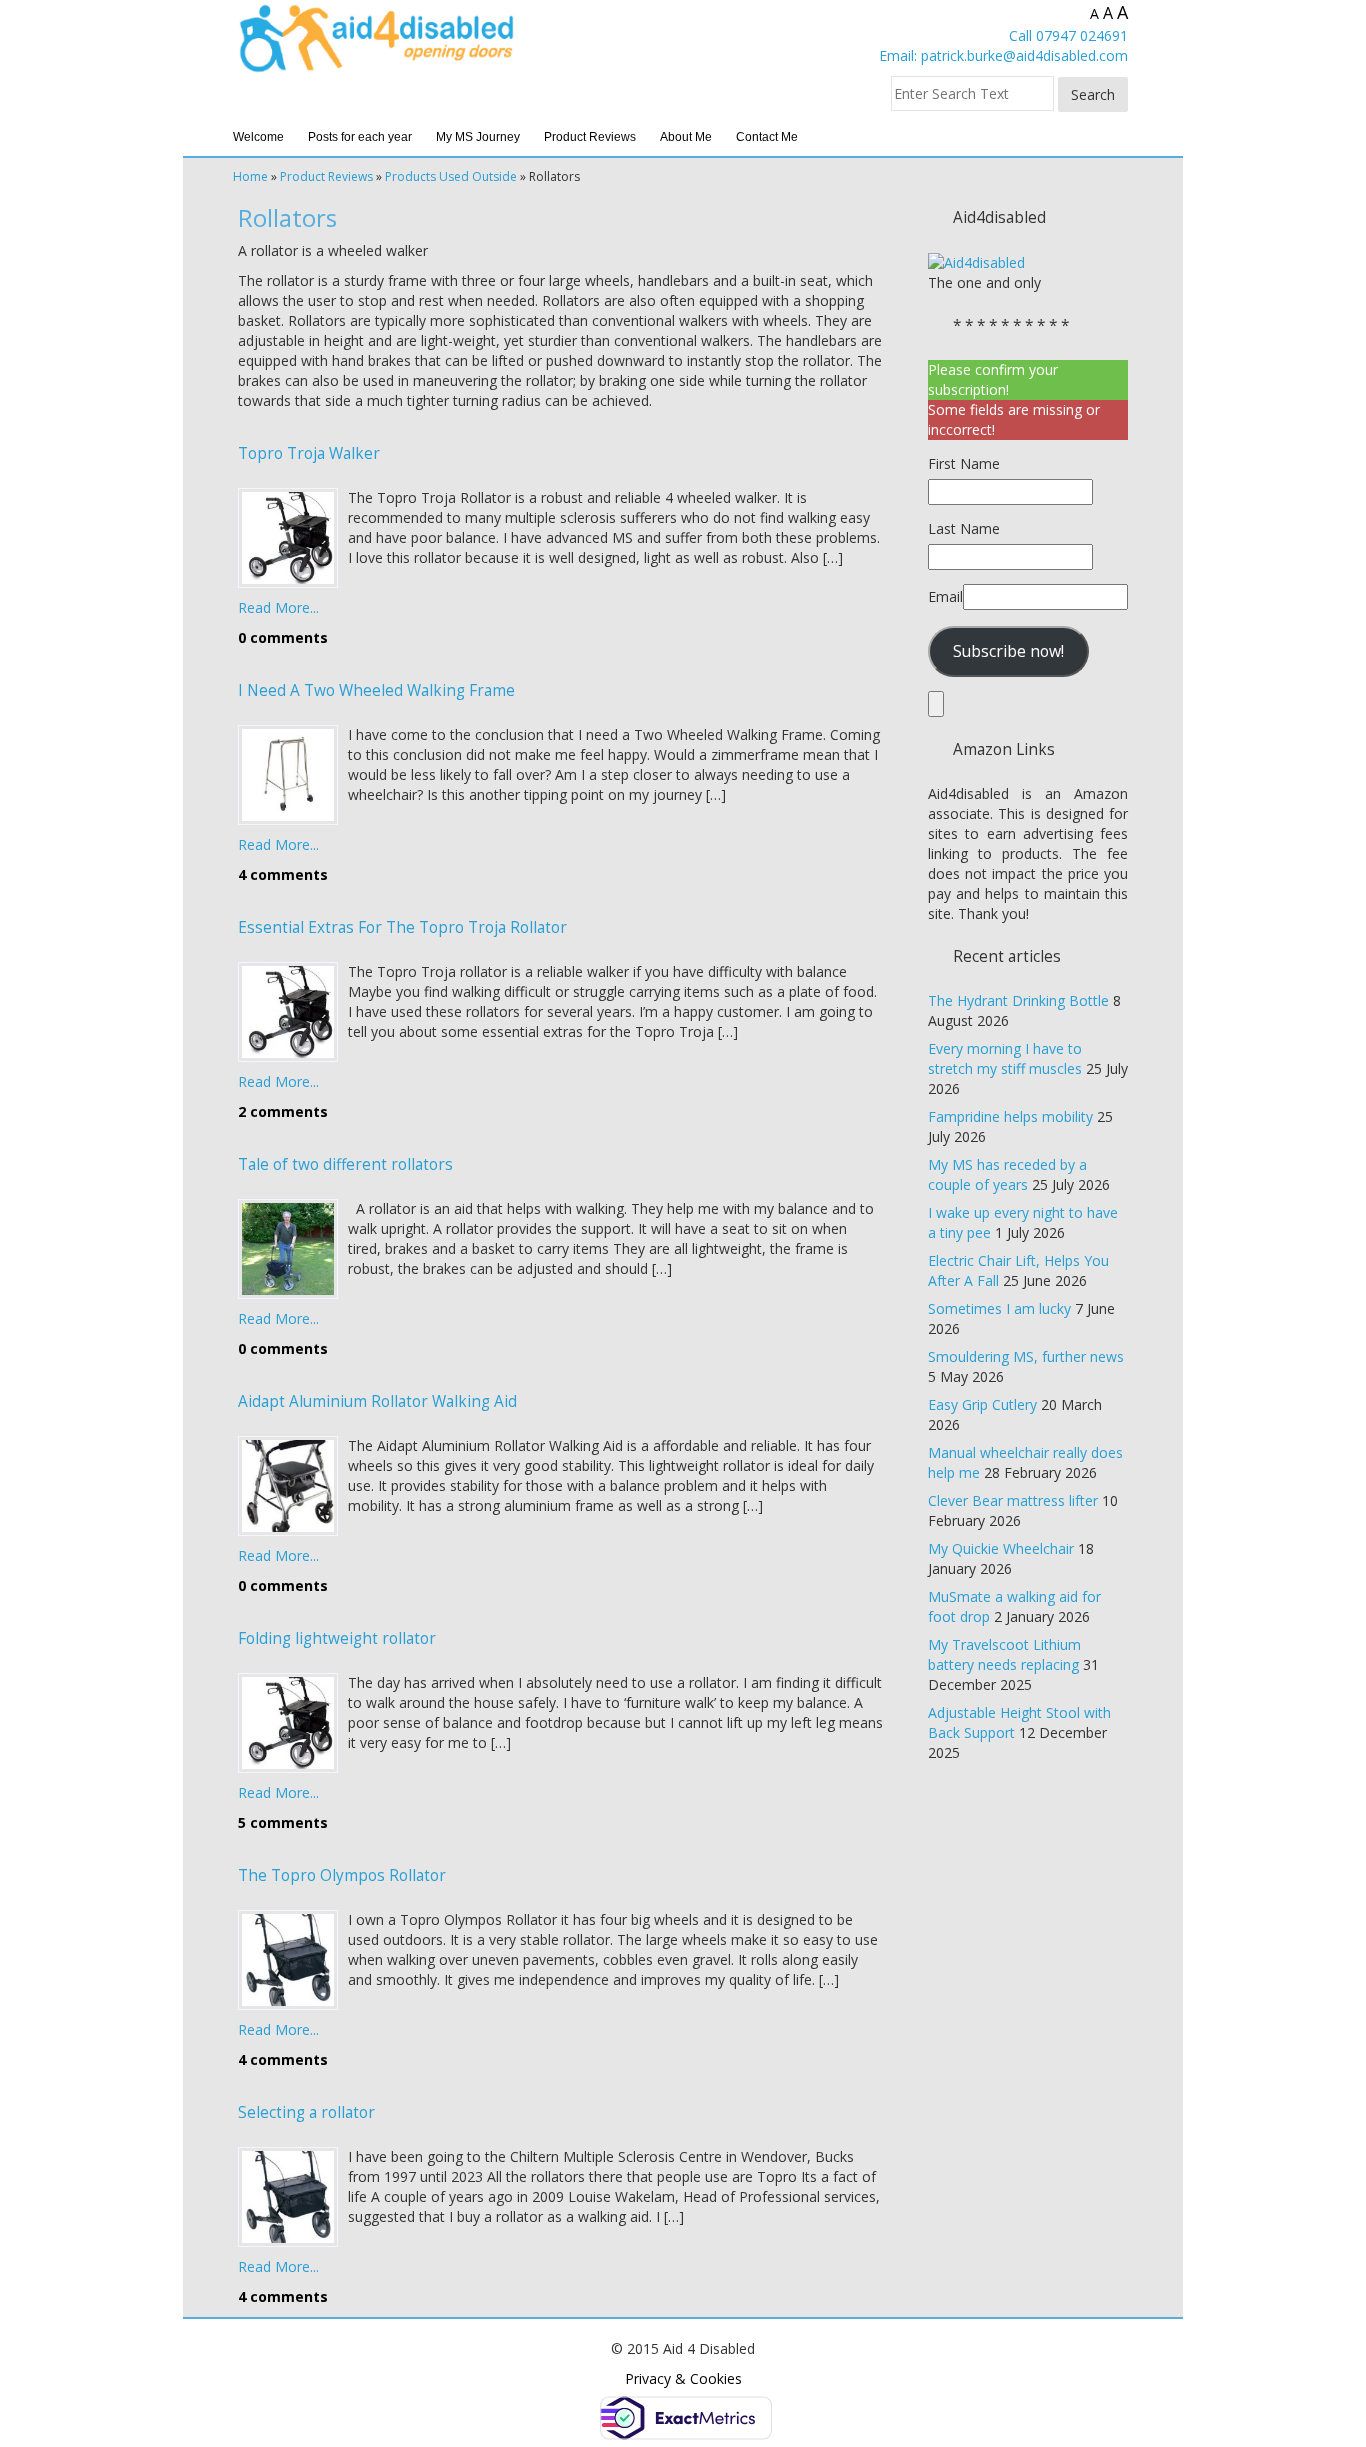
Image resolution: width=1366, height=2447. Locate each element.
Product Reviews (590, 137)
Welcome (258, 137)
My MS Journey (478, 137)
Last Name (964, 528)
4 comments (283, 874)
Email (945, 596)
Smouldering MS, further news (1026, 1356)
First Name (964, 463)
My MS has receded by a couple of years (1007, 1174)
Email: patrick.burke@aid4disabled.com (1003, 55)
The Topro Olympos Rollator (342, 1875)
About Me (686, 137)
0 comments (283, 637)
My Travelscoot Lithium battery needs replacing (1004, 1654)
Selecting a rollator (306, 2112)
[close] (936, 704)
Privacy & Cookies (683, 2378)
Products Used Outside (451, 176)
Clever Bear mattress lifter (1013, 1500)
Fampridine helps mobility (1010, 1116)
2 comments (283, 1111)
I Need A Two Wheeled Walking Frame (376, 690)
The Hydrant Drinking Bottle (1018, 1000)
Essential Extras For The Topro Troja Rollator (402, 927)
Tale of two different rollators (345, 1164)
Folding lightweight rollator (337, 1638)
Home (250, 176)
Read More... (278, 607)
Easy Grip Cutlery (982, 1404)
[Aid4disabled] (976, 261)
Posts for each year (360, 137)
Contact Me (767, 137)
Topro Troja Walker (309, 453)
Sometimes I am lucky (999, 1308)
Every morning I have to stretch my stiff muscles (1005, 1058)
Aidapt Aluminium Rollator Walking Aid (377, 1401)
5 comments (283, 1822)
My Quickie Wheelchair (1001, 1548)
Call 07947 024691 (1068, 35)
